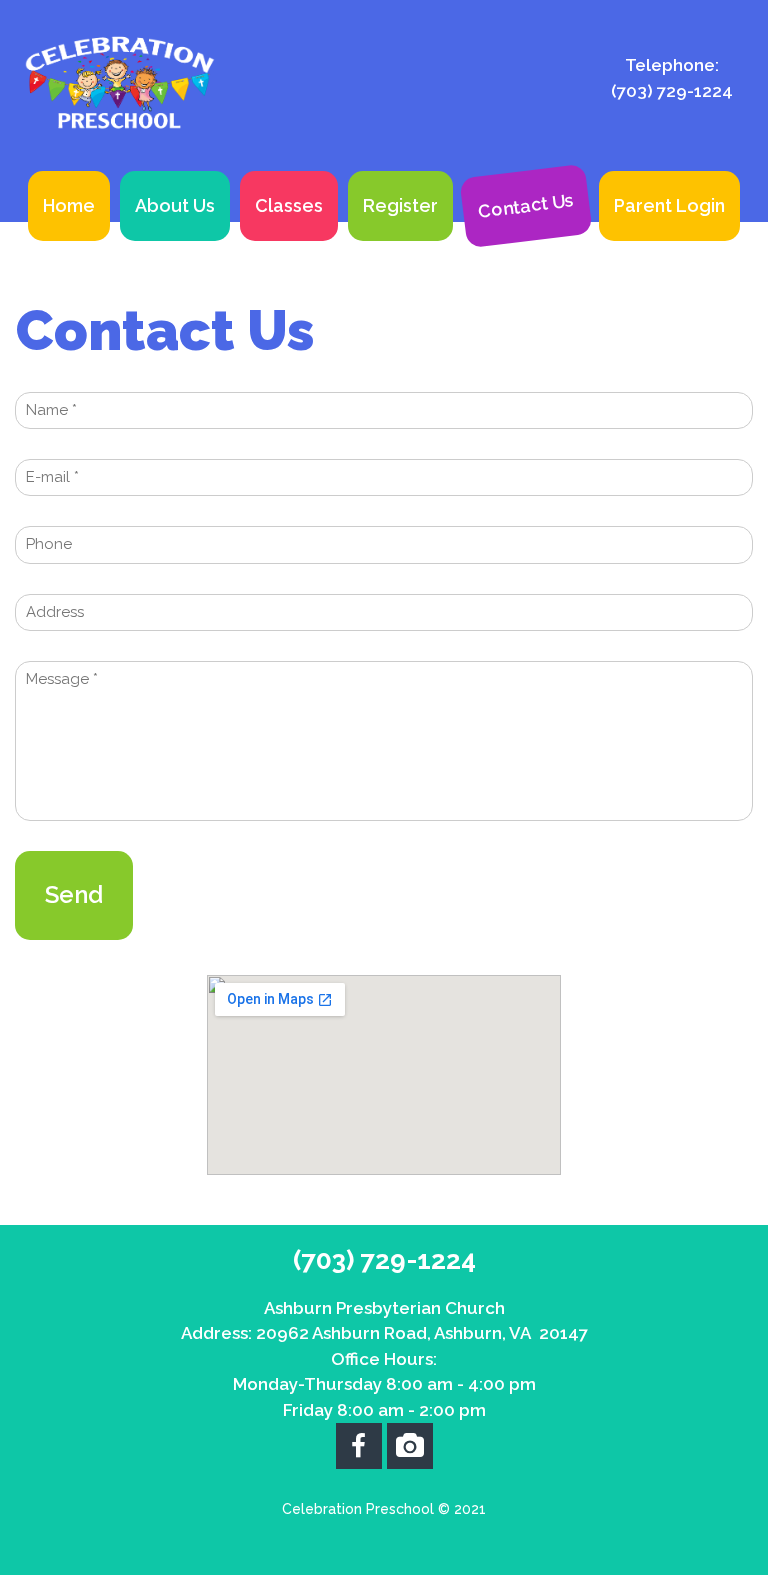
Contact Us (526, 205)
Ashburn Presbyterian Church (384, 1308)
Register (400, 205)
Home (69, 205)
